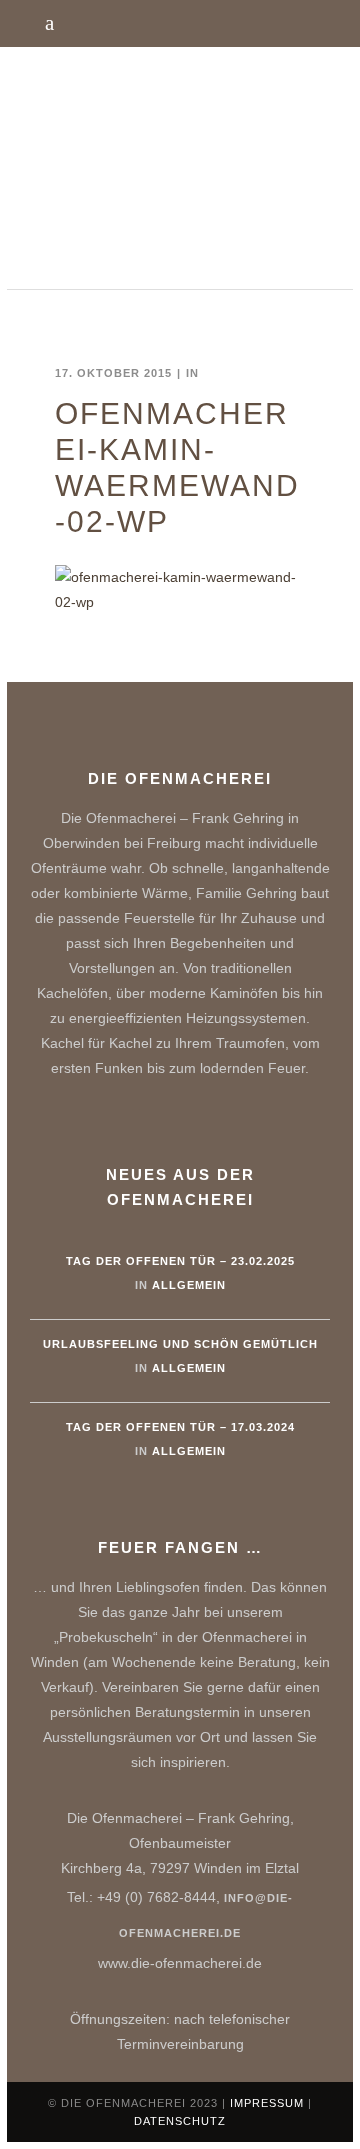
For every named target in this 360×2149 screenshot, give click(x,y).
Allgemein (189, 1285)
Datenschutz (180, 2121)
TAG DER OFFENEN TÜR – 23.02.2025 (180, 1261)
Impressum (267, 2103)
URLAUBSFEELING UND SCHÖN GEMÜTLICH (180, 1344)
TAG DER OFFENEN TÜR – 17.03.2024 (180, 1427)
